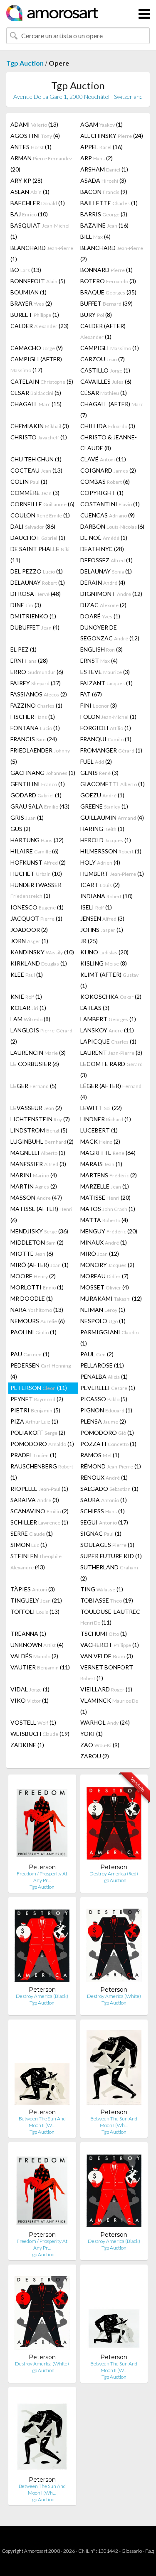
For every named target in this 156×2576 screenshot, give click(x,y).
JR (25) (89, 941)
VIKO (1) (30, 1700)
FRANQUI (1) (106, 739)
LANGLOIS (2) (41, 1036)
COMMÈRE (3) (35, 493)
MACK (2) (100, 1141)
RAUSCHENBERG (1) (42, 1472)
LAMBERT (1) (108, 1019)
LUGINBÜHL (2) (42, 1141)
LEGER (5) (33, 1086)
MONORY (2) (107, 1265)
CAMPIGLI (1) (110, 348)
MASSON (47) (36, 1197)
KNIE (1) (26, 996)
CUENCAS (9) (108, 515)
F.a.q (150, 2551)
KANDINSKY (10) (42, 952)
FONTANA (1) (35, 728)
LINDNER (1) (106, 1119)
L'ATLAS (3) (95, 1008)
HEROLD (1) (106, 840)
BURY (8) (96, 315)
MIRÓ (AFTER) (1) (40, 1265)
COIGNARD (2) (108, 470)
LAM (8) (30, 1019)
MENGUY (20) (109, 1231)
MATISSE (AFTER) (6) (41, 1214)
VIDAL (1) (30, 1689)
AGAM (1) (102, 124)
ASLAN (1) (30, 192)
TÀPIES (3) (33, 1589)
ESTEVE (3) (105, 672)
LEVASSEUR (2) (36, 1108)
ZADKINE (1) (27, 1745)
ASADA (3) (103, 180)
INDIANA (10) (106, 896)
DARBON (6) (112, 526)
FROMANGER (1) (111, 750)
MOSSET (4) (105, 1287)
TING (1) (102, 1589)
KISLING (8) (104, 963)
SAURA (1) (104, 1500)
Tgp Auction (25, 63)
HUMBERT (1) (112, 874)
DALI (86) (33, 526)
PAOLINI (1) (33, 1332)
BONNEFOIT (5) (38, 281)
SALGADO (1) (109, 1489)
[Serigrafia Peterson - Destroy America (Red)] (114, 1822)
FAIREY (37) (36, 683)
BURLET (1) (35, 315)
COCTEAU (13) (36, 470)
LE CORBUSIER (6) (35, 1064)
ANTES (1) (31, 147)
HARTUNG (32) (37, 840)
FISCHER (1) (33, 717)
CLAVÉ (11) (103, 459)
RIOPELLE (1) (39, 1489)
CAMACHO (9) (37, 348)
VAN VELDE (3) (107, 1656)
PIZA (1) (34, 1421)
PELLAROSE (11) (102, 1365)
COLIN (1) (29, 482)
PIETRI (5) (35, 1410)
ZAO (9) (100, 1745)
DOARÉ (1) (100, 616)
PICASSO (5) (104, 1399)
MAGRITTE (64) (108, 1153)
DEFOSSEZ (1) (106, 560)
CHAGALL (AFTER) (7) (112, 409)
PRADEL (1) (33, 1455)
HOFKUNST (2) (38, 862)
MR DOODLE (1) (32, 1298)
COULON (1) (40, 515)
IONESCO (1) (37, 907)
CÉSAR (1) (104, 393)
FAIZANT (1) (106, 683)
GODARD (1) (36, 795)
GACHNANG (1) (43, 773)
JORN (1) (29, 941)
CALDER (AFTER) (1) (103, 331)
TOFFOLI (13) (35, 1612)
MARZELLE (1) (105, 1186)
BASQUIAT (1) (40, 231)
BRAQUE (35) (108, 292)
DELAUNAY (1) (106, 571)
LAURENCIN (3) (38, 1053)
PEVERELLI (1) (108, 1388)
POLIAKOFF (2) (38, 1433)
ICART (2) (100, 885)
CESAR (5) (36, 393)
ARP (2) (97, 158)
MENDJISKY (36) (39, 1231)
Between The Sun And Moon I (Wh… (114, 2122)
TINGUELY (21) (36, 1600)
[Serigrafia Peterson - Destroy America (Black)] (42, 1945)
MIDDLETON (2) (37, 1242)
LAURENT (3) (111, 1053)
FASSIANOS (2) (39, 694)
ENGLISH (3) (102, 649)
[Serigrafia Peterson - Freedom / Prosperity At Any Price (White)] (42, 1822)
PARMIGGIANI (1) (109, 1338)
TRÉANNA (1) (28, 1634)
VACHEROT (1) (110, 1645)
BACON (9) (104, 192)
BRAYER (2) (31, 303)
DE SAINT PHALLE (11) (40, 554)
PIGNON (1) (106, 1410)
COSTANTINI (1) (110, 504)
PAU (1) (30, 1354)
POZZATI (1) (108, 1444)
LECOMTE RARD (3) (111, 1069)
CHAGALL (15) (36, 404)
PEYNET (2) (37, 1399)
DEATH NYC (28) (102, 549)
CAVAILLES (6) (106, 381)
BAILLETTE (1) (109, 203)
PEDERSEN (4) (41, 1371)
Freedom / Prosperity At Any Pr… (42, 1877)
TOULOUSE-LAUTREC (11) (110, 1617)
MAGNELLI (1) (38, 1153)
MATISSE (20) (105, 1197)
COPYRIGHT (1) (102, 493)
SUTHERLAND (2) (109, 1573)
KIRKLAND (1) (39, 963)
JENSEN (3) (102, 918)
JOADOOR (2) (29, 930)
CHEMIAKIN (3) (40, 426)
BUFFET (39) (106, 303)
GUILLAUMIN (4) (112, 817)
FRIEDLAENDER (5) (40, 756)
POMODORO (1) (107, 1433)
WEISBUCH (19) (40, 1734)
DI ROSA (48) (36, 594)
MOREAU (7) (104, 1276)
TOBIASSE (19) (107, 1600)
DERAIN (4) (103, 582)
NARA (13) (37, 1310)
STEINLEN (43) (36, 1561)
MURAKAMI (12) (111, 1298)
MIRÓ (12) (100, 1254)
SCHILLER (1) (39, 1522)
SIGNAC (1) (101, 1533)
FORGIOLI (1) (106, 728)
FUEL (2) (96, 761)
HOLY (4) (100, 862)
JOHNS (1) (102, 930)
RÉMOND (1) (111, 1466)
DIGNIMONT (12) (111, 594)
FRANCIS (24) (34, 739)
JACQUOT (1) (36, 918)
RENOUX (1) (104, 1477)
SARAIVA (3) (35, 1500)
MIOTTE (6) (32, 1254)
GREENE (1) (104, 806)
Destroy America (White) (114, 1996)
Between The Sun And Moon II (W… (42, 2122)
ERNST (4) (99, 661)
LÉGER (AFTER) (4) (111, 1091)
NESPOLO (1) (103, 1321)
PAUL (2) (97, 1354)
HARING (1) (102, 829)
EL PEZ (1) (24, 649)
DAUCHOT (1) (38, 538)
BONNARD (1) (106, 270)
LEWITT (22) (101, 1108)
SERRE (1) (32, 1533)
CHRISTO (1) (39, 437)
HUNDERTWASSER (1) (36, 890)
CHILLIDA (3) (108, 426)
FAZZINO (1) (36, 705)
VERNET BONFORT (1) (107, 1673)
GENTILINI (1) (38, 784)
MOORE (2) (33, 1276)
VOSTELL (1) (33, 1722)
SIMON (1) (29, 1545)
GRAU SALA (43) (40, 806)
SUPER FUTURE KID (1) (111, 1556)
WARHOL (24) (105, 1722)
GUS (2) (20, 829)
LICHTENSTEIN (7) (40, 1119)
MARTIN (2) (34, 1186)
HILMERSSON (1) (111, 851)
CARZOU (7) (103, 359)
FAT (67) (91, 694)
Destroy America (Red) (114, 1874)
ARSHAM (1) (104, 169)
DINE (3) (26, 605)
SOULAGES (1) (107, 1545)
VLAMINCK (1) (109, 1706)
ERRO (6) (37, 672)
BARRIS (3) (104, 214)
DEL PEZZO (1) (37, 571)
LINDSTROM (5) (39, 1130)
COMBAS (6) (105, 482)
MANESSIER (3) (38, 1164)
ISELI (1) (96, 907)
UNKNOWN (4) (37, 1645)
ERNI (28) (29, 661)
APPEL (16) (102, 147)
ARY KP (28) (26, 180)
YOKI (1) (92, 1734)
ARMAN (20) (41, 164)
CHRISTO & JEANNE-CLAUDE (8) (109, 442)
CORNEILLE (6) (42, 504)
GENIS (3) (99, 773)
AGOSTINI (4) (35, 136)
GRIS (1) (27, 817)
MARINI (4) (34, 1175)
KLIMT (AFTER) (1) (109, 980)
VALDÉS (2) (34, 1656)
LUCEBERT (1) (99, 1130)
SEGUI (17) (104, 1522)
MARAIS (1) (101, 1164)
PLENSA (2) (103, 1421)
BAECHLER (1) (38, 203)
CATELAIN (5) (42, 381)
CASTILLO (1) (105, 370)
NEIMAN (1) (103, 1310)
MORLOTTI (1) (37, 1287)
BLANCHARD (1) (42, 253)
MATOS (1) (108, 1209)
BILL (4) (95, 237)
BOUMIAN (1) (28, 292)
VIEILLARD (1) (106, 1689)
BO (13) (26, 270)
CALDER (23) (40, 326)
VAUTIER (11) (40, 1667)
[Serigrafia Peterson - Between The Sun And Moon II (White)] (42, 2067)
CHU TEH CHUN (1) (36, 459)
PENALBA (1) (104, 1376)
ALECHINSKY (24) (112, 136)
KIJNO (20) (104, 952)
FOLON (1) (108, 717)
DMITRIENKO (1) (33, 616)
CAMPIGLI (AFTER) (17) (36, 364)
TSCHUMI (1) (104, 1634)
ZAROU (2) (95, 1756)
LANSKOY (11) (107, 1030)
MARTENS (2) (109, 1175)
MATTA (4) (104, 1220)
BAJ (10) (29, 214)
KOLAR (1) (28, 1008)
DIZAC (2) (103, 605)
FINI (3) (99, 705)
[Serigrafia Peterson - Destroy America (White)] (114, 1945)
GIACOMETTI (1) (113, 784)
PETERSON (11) (39, 1388)
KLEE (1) (27, 974)
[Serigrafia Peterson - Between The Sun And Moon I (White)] (114, 2067)
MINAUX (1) (104, 1242)
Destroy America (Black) (42, 1996)
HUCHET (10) (36, 874)
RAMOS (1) (100, 1455)
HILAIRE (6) (35, 851)
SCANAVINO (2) (40, 1511)
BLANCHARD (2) (112, 253)
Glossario (132, 2551)
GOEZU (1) (102, 795)
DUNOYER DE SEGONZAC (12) (110, 633)
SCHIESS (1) (103, 1511)
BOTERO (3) (108, 281)
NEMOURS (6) (38, 1321)
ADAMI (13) (34, 124)
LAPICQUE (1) (108, 1041)
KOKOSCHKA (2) (111, 996)
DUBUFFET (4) (35, 627)
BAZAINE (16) (104, 225)
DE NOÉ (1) (104, 538)
